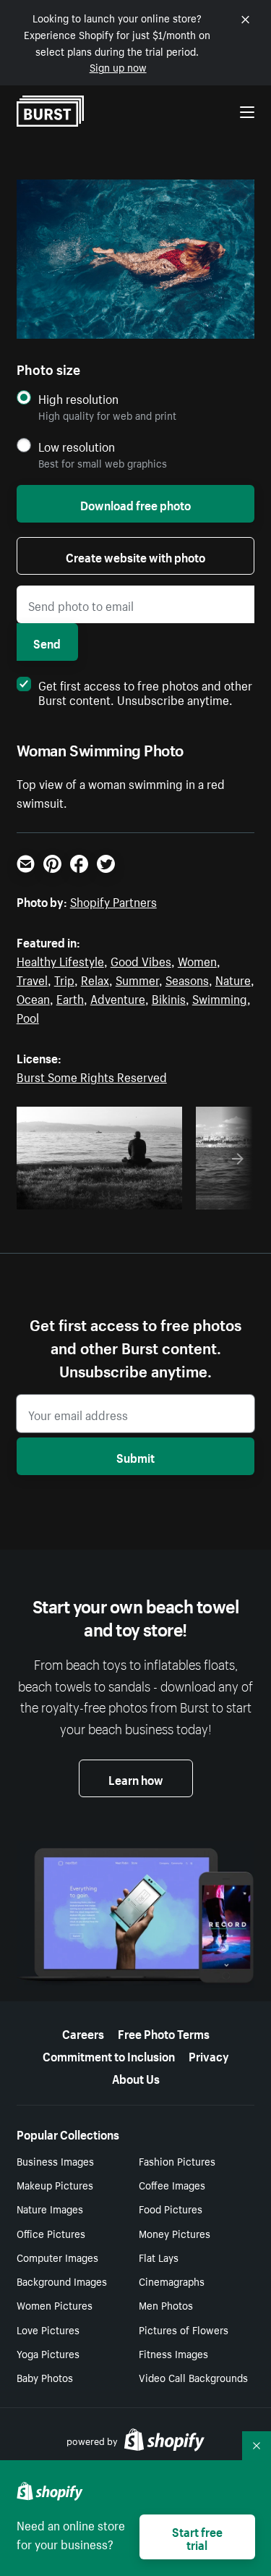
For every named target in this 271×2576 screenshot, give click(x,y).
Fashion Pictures (177, 2161)
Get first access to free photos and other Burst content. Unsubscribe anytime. (145, 691)
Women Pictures (55, 2305)
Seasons (187, 979)
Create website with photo (135, 556)
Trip (64, 979)
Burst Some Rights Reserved (92, 1076)
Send (47, 642)
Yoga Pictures (48, 2353)
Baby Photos (45, 2377)
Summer (137, 979)
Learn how (136, 1778)
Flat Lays (159, 2257)
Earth (70, 997)
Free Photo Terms (164, 2032)
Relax (95, 979)
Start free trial (197, 2537)
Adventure (118, 997)
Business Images (55, 2161)
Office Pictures (51, 2233)
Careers (83, 2032)
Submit (135, 1456)
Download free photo (135, 504)
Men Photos (166, 2305)
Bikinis (169, 997)
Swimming (220, 997)
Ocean (33, 997)
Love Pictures (48, 2329)
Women (197, 960)
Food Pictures (171, 2208)
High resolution (78, 398)
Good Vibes (141, 960)
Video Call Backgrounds (193, 2377)
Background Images (62, 2281)
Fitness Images (173, 2353)
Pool (28, 1016)
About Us (136, 2077)
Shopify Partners (113, 900)
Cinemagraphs (172, 2281)
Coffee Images (172, 2184)
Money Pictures (175, 2233)
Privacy (209, 2055)
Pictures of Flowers (184, 2329)
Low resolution (77, 446)
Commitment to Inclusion (109, 2055)
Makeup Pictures (55, 2184)
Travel (32, 979)
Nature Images (50, 2208)
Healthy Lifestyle (60, 960)
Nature (233, 979)
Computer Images (57, 2257)
